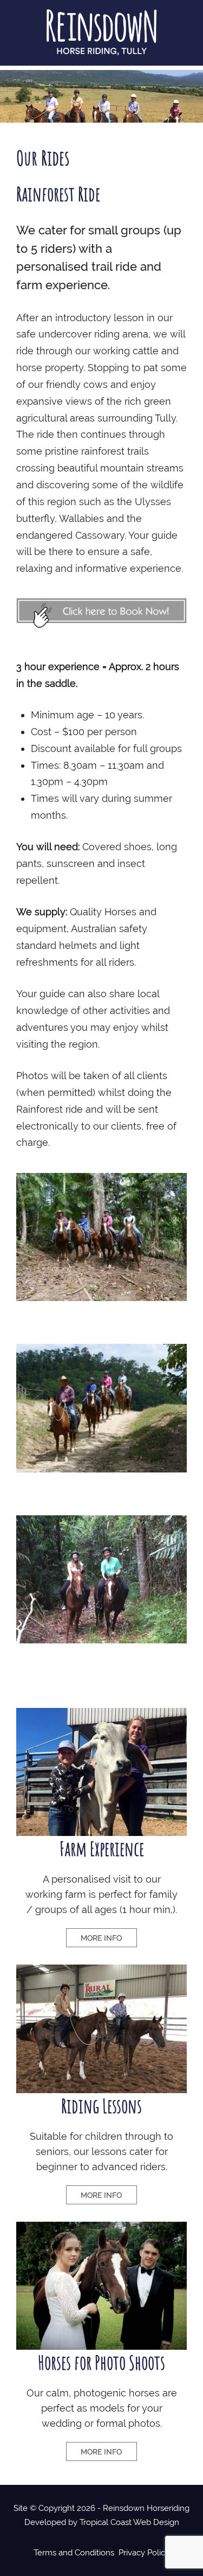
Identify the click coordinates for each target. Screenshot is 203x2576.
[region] (101, 96)
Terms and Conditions (74, 2553)
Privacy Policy (144, 2553)
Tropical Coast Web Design (129, 2522)
